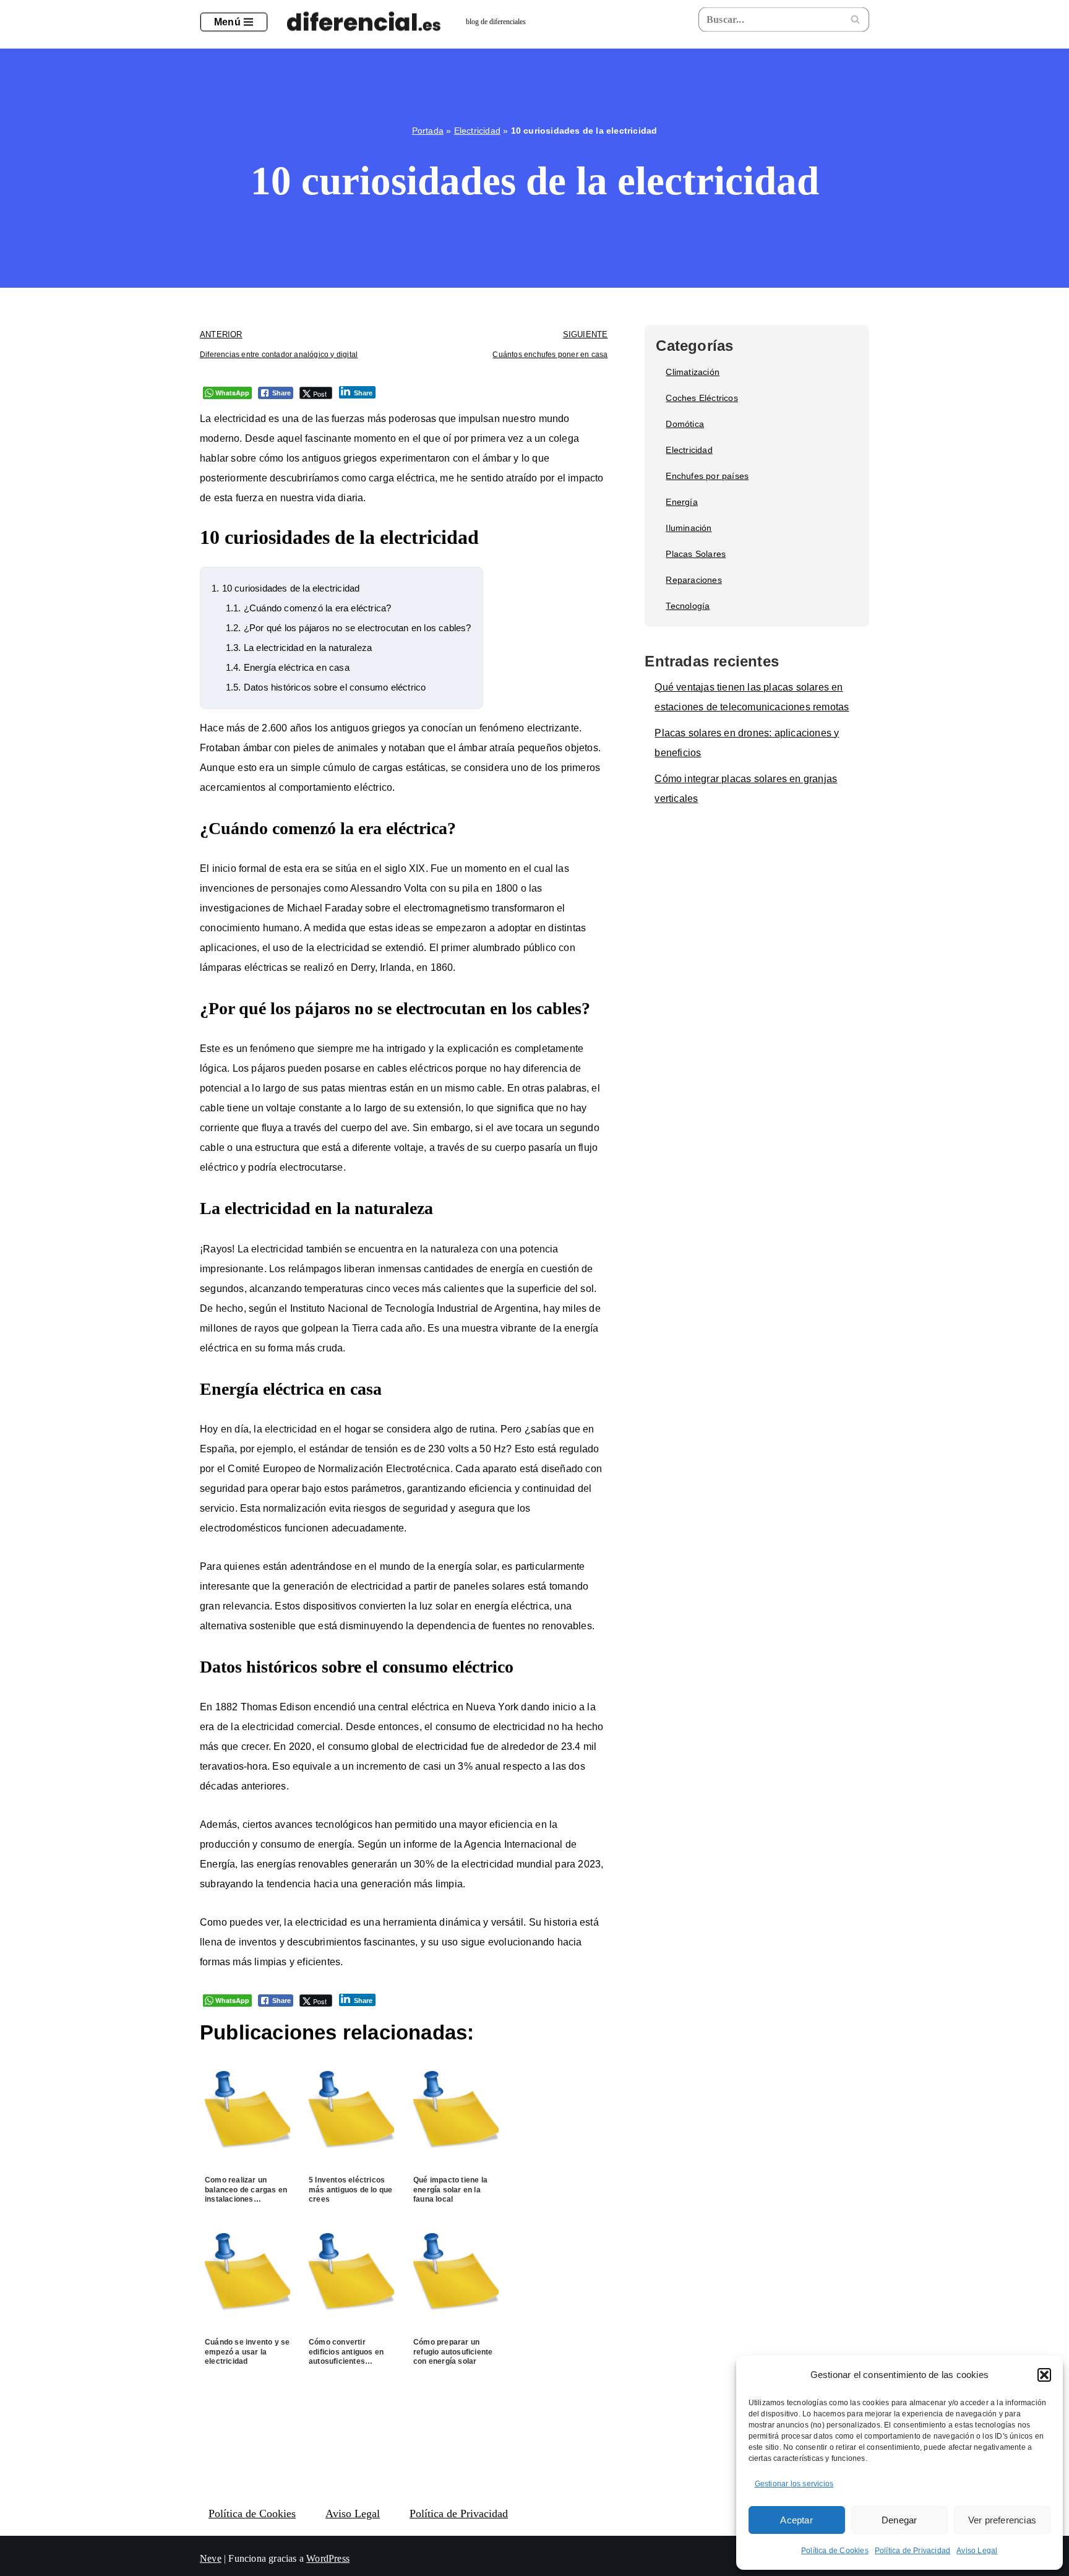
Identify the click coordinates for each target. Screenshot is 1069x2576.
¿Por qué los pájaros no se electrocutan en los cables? (349, 628)
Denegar (899, 2520)
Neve (211, 2558)
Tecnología (688, 606)
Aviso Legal (977, 2551)
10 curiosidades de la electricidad (285, 588)
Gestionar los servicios (794, 2484)
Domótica (685, 424)
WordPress (328, 2558)
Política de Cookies (835, 2551)
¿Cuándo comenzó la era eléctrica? (309, 608)
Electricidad (477, 131)
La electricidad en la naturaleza (299, 648)
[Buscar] (855, 19)
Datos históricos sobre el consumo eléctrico (326, 687)
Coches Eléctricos (702, 398)
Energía (681, 502)
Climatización (693, 372)
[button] (1044, 2375)
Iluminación (689, 528)
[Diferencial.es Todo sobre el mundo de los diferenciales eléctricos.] (367, 22)
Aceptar (796, 2520)
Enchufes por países (707, 476)
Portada (428, 131)
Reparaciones (693, 580)
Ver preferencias (1002, 2520)
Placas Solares (696, 554)
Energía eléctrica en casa (288, 667)
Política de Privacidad (912, 2551)
